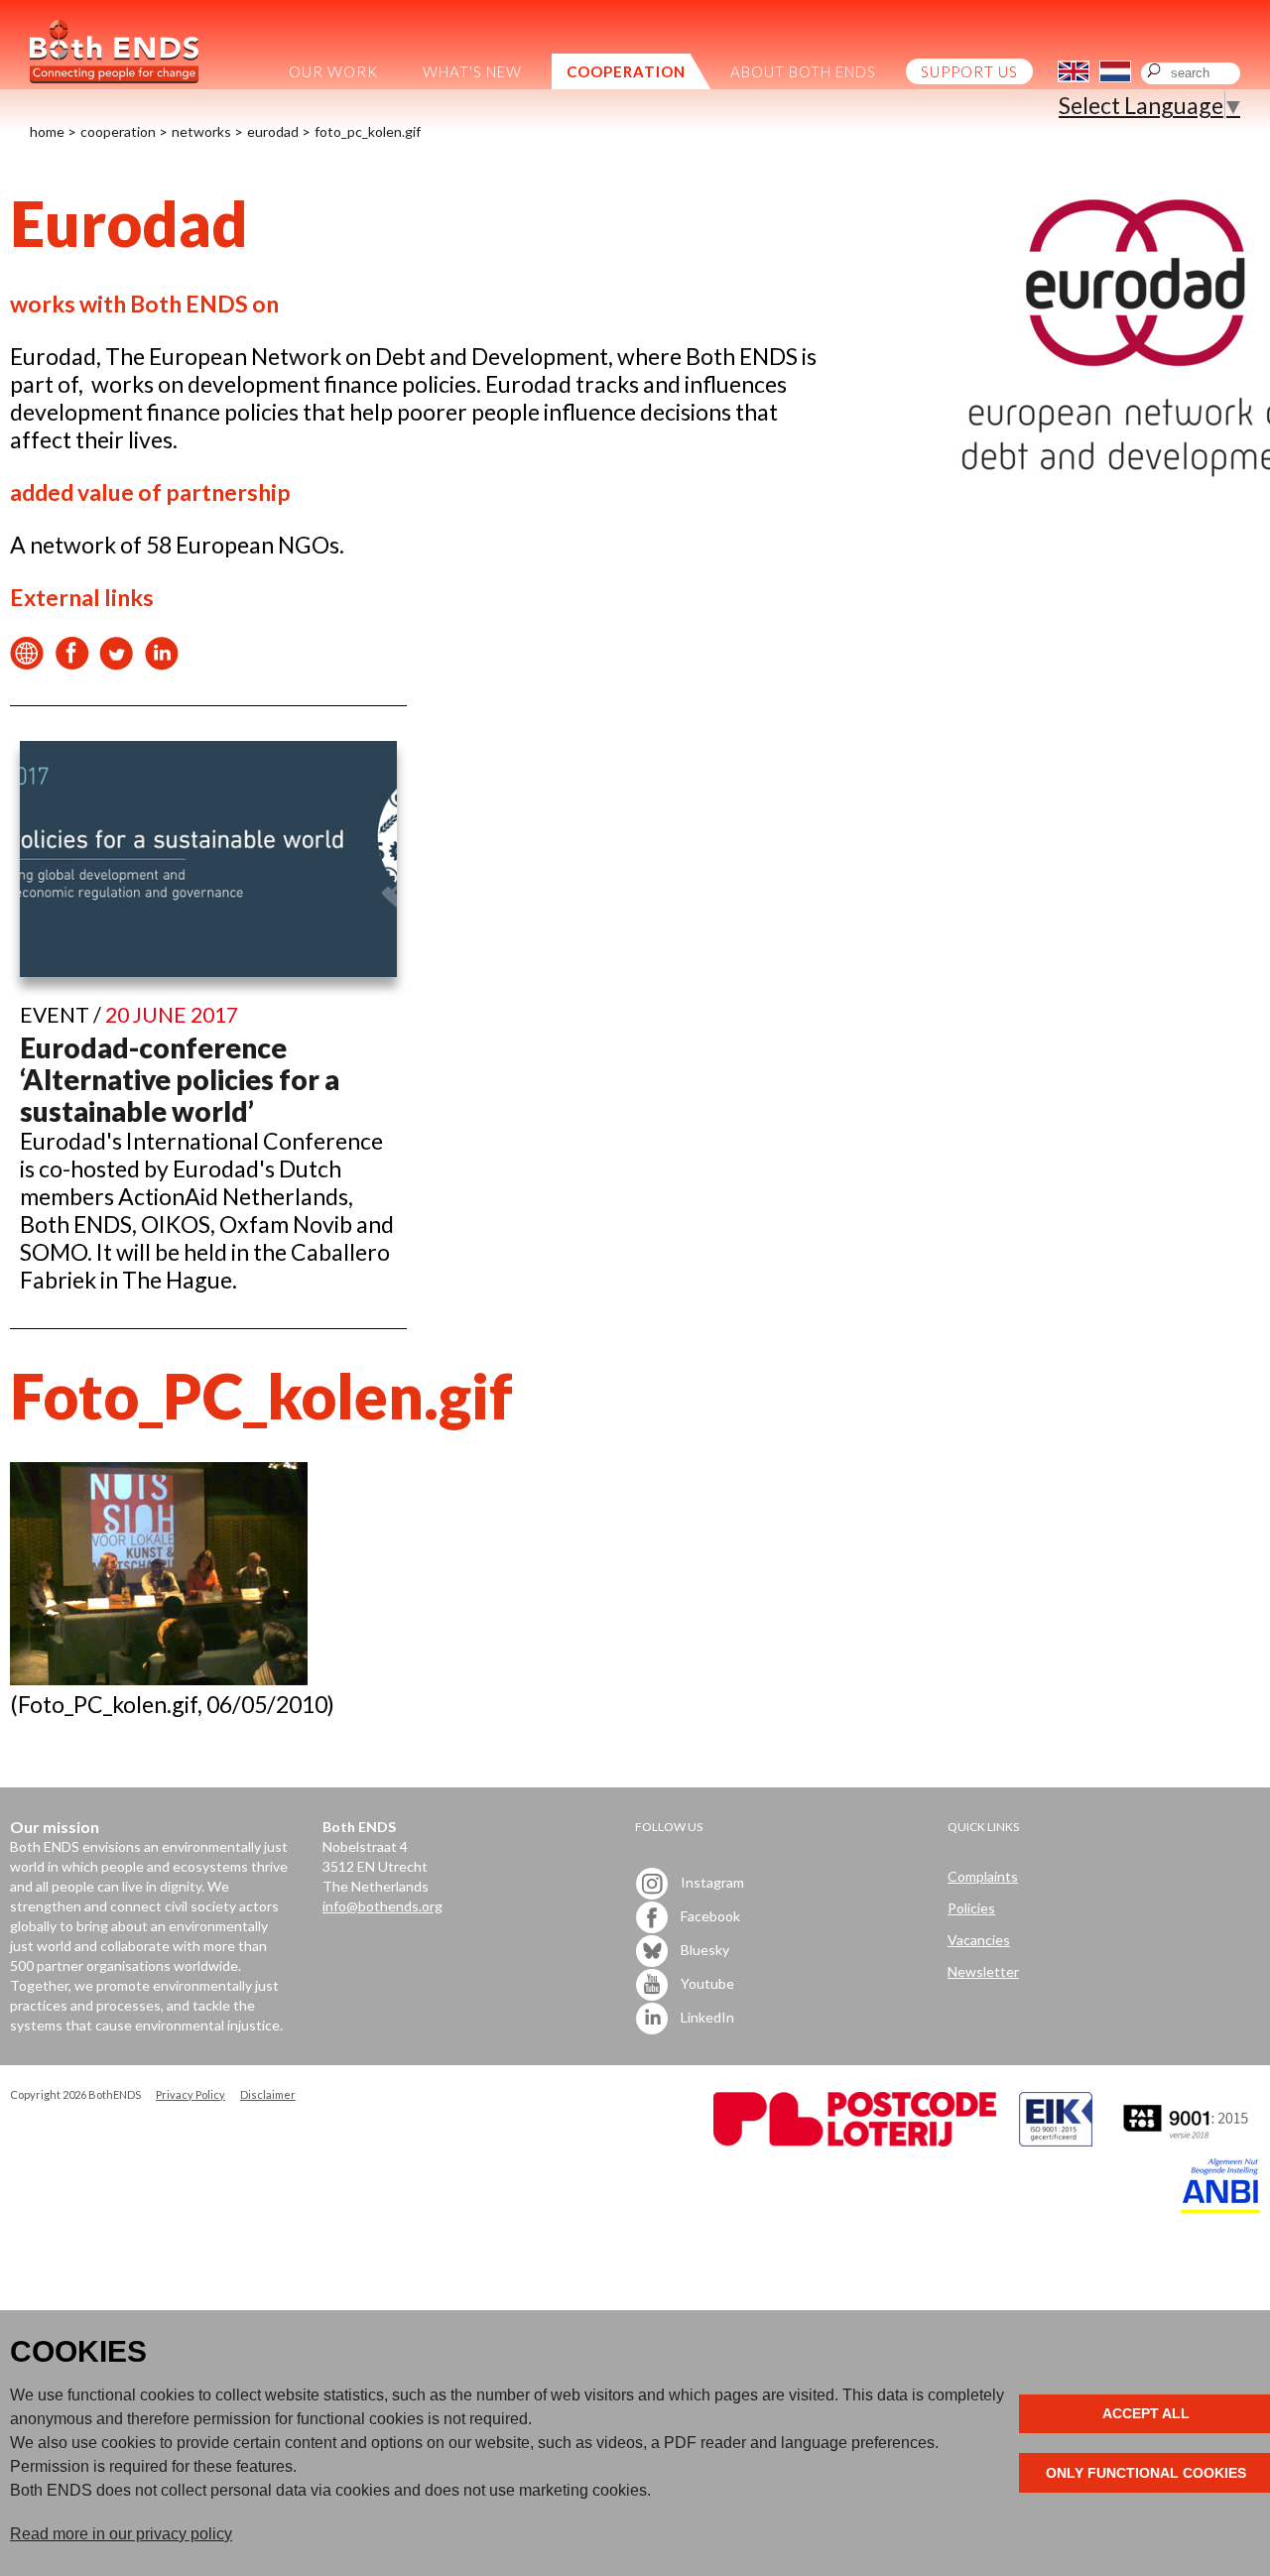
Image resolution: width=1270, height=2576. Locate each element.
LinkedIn (706, 2016)
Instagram (711, 1881)
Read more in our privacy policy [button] (121, 2534)
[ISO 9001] (1056, 2141)
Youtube (706, 1982)
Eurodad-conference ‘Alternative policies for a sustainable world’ (180, 1079)
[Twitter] (117, 662)
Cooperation (118, 131)
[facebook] (72, 662)
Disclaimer (268, 2094)
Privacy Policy (190, 2094)
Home (47, 131)
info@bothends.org (382, 1906)
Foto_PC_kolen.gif (368, 131)
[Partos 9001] (1188, 2141)
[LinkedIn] (161, 662)
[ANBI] (1220, 2208)
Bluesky (703, 1949)
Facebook (709, 1915)
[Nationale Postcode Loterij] (855, 2141)
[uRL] (27, 662)
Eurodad (273, 131)
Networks (201, 131)
